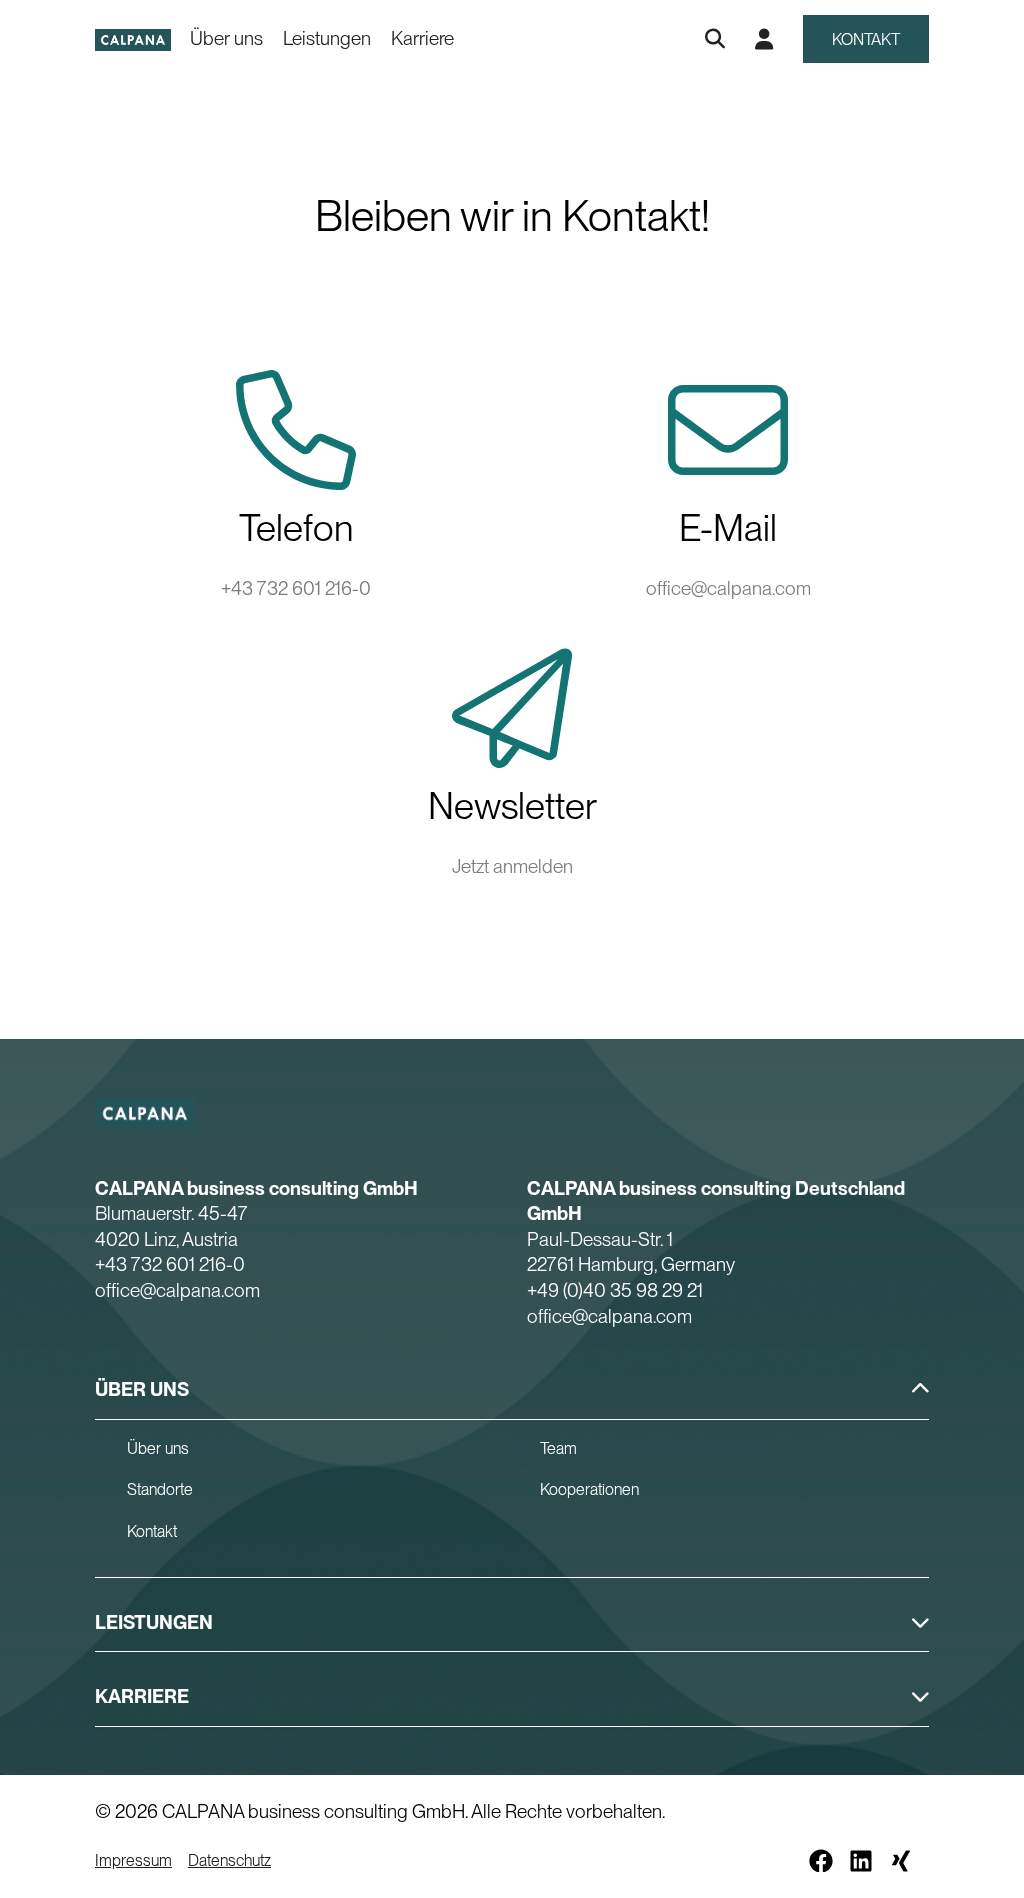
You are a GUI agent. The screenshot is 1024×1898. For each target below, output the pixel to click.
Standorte (160, 1489)
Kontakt (866, 39)
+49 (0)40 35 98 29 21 (615, 1290)
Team (558, 1448)
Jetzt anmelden (512, 866)
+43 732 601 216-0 (296, 588)
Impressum (133, 1860)
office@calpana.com (728, 588)
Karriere (422, 38)
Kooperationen (589, 1489)
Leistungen (327, 38)
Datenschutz (229, 1860)
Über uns (226, 38)
